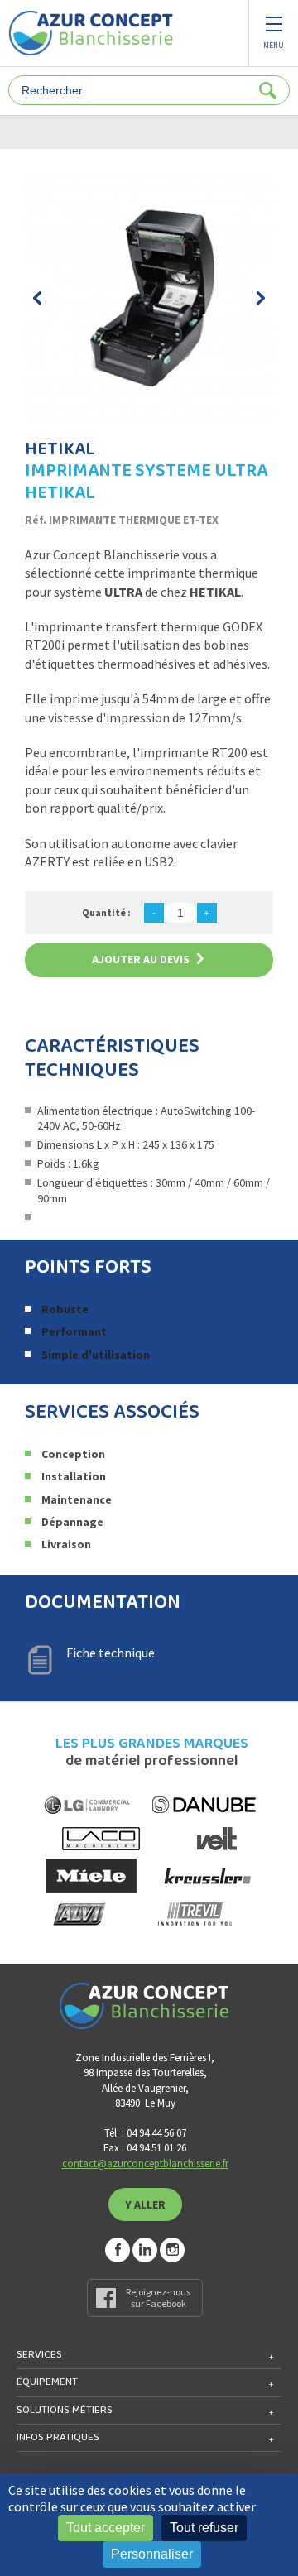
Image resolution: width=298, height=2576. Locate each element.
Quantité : (106, 912)
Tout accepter (106, 2528)
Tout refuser (204, 2528)
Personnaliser (152, 2554)
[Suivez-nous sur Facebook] (118, 2250)
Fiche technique (111, 1653)
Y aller (145, 2204)
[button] (37, 298)
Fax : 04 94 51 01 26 (145, 2148)
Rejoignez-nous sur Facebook (158, 2298)
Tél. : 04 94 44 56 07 (145, 2133)
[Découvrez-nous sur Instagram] (172, 2250)
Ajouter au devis (141, 959)
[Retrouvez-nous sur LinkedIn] (145, 2250)
